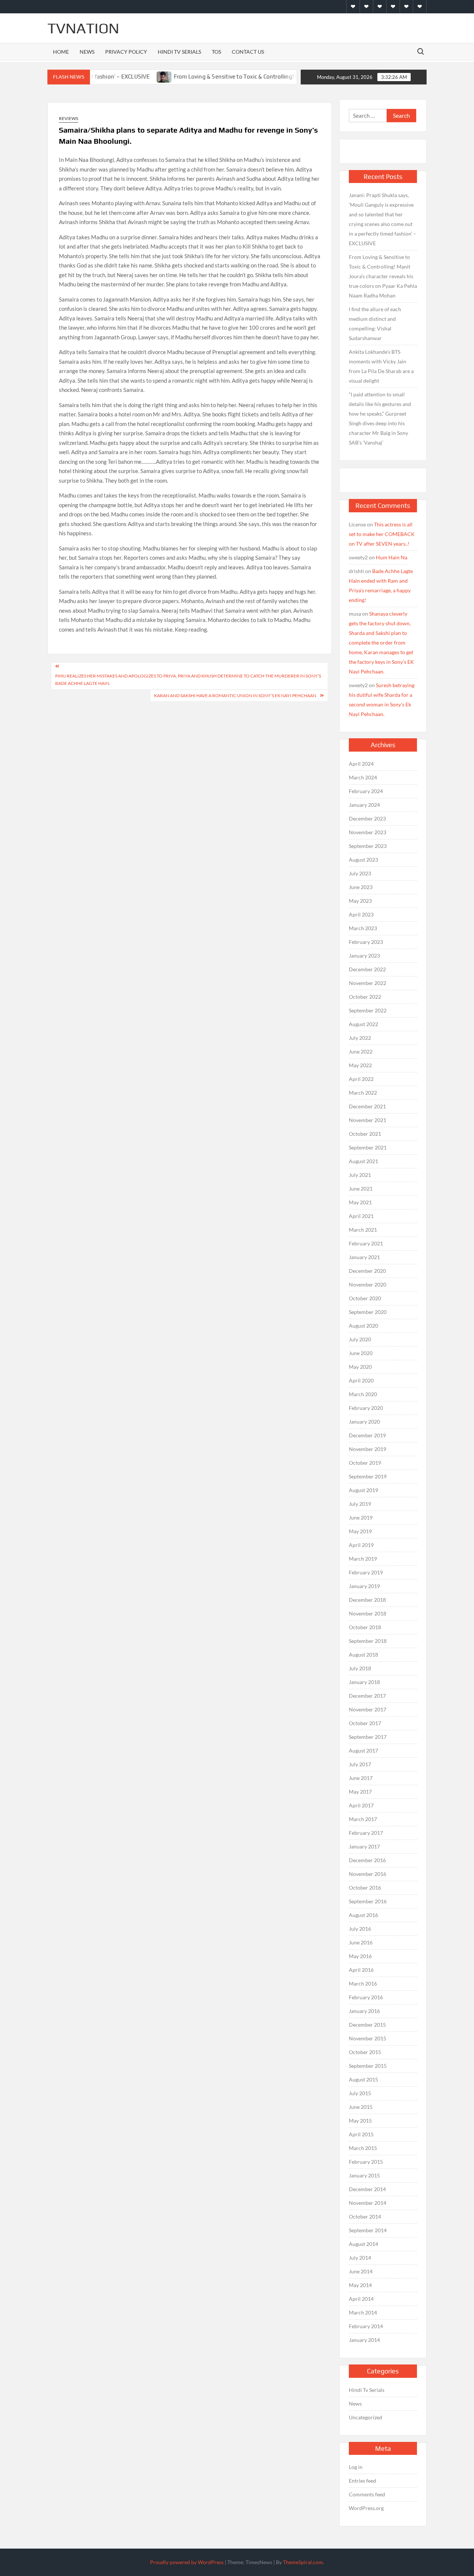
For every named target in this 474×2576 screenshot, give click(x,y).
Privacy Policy (126, 52)
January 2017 (364, 1846)
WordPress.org (366, 2508)
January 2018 (364, 1682)
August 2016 (363, 1915)
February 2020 (366, 1408)
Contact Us (248, 52)
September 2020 (368, 1312)
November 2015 (368, 2038)
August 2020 (363, 1326)
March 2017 (363, 1819)
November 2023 (368, 832)
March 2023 (363, 928)
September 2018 (368, 1641)
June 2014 (361, 2271)
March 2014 (363, 2312)
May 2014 (360, 2285)
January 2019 (364, 1586)
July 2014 (360, 2258)
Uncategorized (365, 2417)
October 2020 (365, 1298)
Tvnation (83, 28)
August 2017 (363, 1750)
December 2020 (367, 1271)
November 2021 (368, 1120)
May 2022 (360, 1065)
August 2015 (363, 2079)
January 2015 (364, 2175)
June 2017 (361, 1778)
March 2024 (363, 777)
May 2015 (360, 2121)
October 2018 (365, 1627)
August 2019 (363, 1490)
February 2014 (366, 2326)
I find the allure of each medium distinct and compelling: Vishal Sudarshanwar (375, 324)
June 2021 (361, 1189)
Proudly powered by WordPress (187, 2562)
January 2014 (364, 2340)
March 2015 (363, 2148)
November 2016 (368, 1874)
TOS (216, 52)
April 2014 (361, 2299)
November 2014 (368, 2203)
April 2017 (361, 1805)
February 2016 (366, 1997)
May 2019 (360, 1531)
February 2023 (366, 942)
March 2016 (363, 1983)
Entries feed (363, 2481)
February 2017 (366, 1833)
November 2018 (368, 1613)
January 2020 (364, 1422)
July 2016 (360, 1929)
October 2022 (365, 997)
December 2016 (367, 1860)
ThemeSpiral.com (303, 2562)
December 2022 (367, 969)
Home (61, 52)
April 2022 (361, 1079)
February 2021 (366, 1243)
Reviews (69, 118)
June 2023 (361, 887)
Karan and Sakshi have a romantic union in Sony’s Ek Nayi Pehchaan (235, 695)
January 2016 (364, 2011)
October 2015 (365, 2052)
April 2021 (361, 1216)
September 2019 (368, 1476)
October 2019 (365, 1463)
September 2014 (368, 2230)
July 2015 (360, 2093)
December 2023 (367, 818)
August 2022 (363, 1024)
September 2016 (368, 1901)
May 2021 (360, 1202)
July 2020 (360, 1339)
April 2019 (361, 1545)
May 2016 (360, 1956)
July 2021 (360, 1175)
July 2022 (360, 1038)
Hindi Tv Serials (179, 52)
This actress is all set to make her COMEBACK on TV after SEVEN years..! (382, 534)
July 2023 (360, 873)
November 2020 (368, 1284)
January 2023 (364, 956)
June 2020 (361, 1353)
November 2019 (368, 1449)
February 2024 (366, 791)
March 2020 (363, 1394)
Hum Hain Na (392, 557)
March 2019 (363, 1559)
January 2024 (364, 805)
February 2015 (366, 2162)
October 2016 (365, 1888)
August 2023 (363, 860)
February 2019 (366, 1572)
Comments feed (367, 2494)
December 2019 (367, 1435)
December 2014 (367, 2189)
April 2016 (361, 1970)
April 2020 (361, 1380)
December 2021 (367, 1106)
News (87, 52)
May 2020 (360, 1367)
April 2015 (361, 2134)
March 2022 (363, 1093)
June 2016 (361, 1942)
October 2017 (365, 1723)
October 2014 (365, 2216)
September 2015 (368, 2066)
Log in (356, 2467)
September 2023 (368, 846)
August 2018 (363, 1655)
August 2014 (363, 2244)
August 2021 (363, 1161)
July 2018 (360, 1668)
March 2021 (363, 1230)
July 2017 (360, 1764)
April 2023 (361, 914)
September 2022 (368, 1010)
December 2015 (367, 2025)
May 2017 (360, 1792)
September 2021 (368, 1147)
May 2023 (360, 901)
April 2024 (361, 764)
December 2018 (367, 1600)
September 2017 (368, 1737)
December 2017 (367, 1696)
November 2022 (368, 983)
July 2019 (360, 1504)
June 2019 (361, 1517)
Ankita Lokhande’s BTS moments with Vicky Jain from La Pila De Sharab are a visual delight (381, 366)
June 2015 (361, 2107)
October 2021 (365, 1134)
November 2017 (368, 1709)
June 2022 (361, 1051)
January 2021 (364, 1257)
